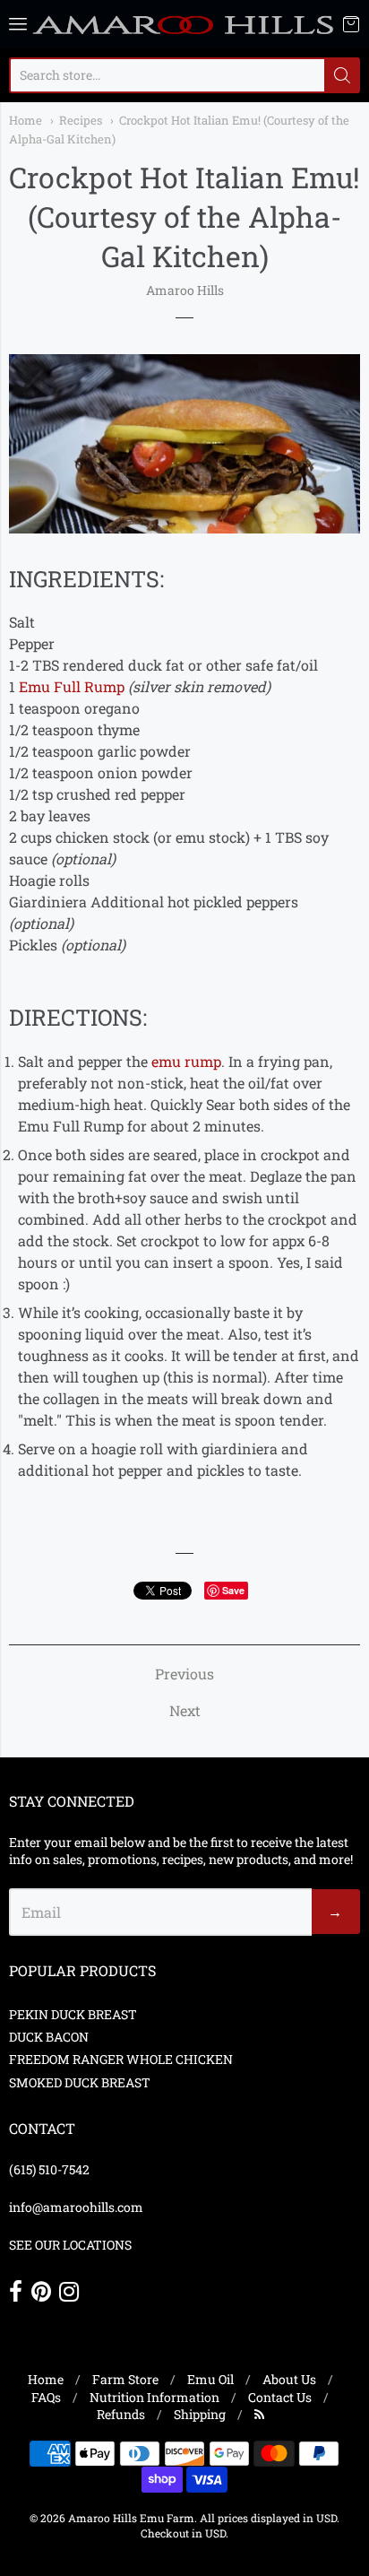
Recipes (81, 120)
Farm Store (125, 2379)
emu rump (186, 1061)
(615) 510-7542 (49, 2169)
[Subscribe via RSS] (259, 2414)
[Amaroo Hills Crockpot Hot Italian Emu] (184, 528)
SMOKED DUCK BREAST (80, 2082)
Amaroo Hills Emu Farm (131, 2518)
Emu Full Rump (72, 686)
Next (185, 1710)
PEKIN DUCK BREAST (73, 2014)
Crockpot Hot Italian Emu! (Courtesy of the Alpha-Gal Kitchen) (184, 217)
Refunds (121, 2414)
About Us (289, 2379)
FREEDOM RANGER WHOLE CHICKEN (121, 2059)
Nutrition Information (154, 2397)
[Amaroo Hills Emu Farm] (184, 24)
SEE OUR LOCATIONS (70, 2245)
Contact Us (280, 2397)
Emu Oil (210, 2379)
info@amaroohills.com (76, 2207)
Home (26, 120)
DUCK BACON (49, 2037)
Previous (184, 1674)
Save (233, 1590)
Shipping (200, 2414)
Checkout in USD (183, 2533)
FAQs (46, 2397)
